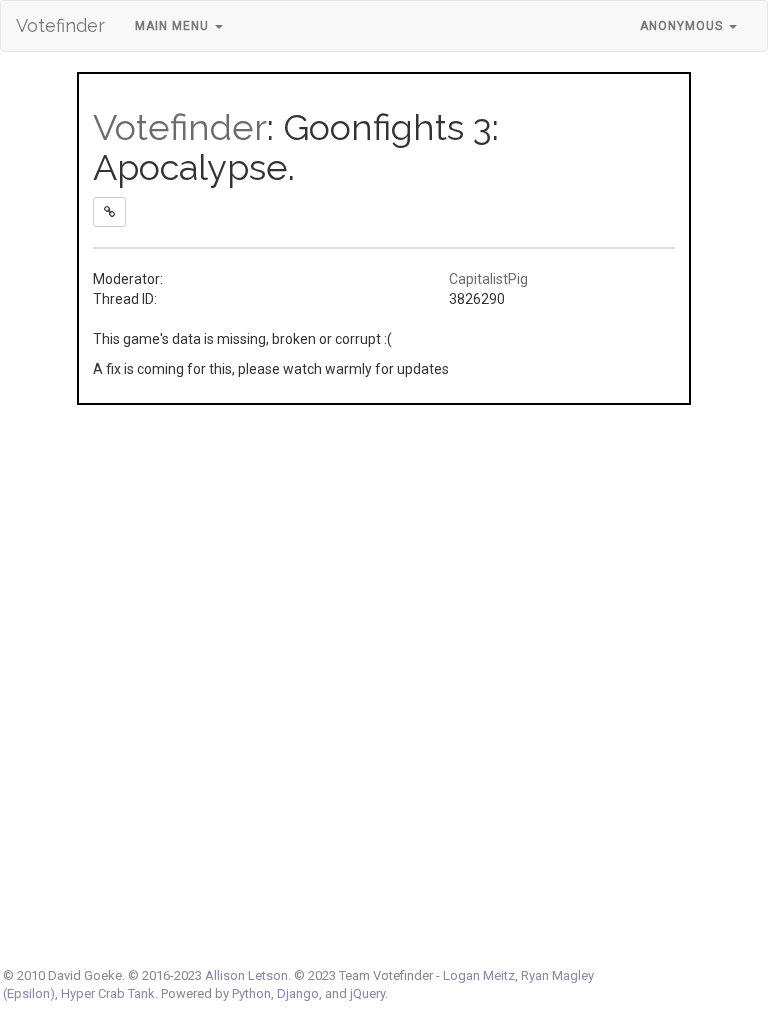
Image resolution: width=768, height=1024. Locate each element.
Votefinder (60, 25)
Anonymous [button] (683, 26)
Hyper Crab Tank (108, 993)
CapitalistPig (488, 279)
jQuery (367, 993)
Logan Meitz (479, 975)
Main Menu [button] (174, 26)
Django (298, 993)
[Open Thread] (109, 212)
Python (251, 993)
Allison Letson (246, 975)
